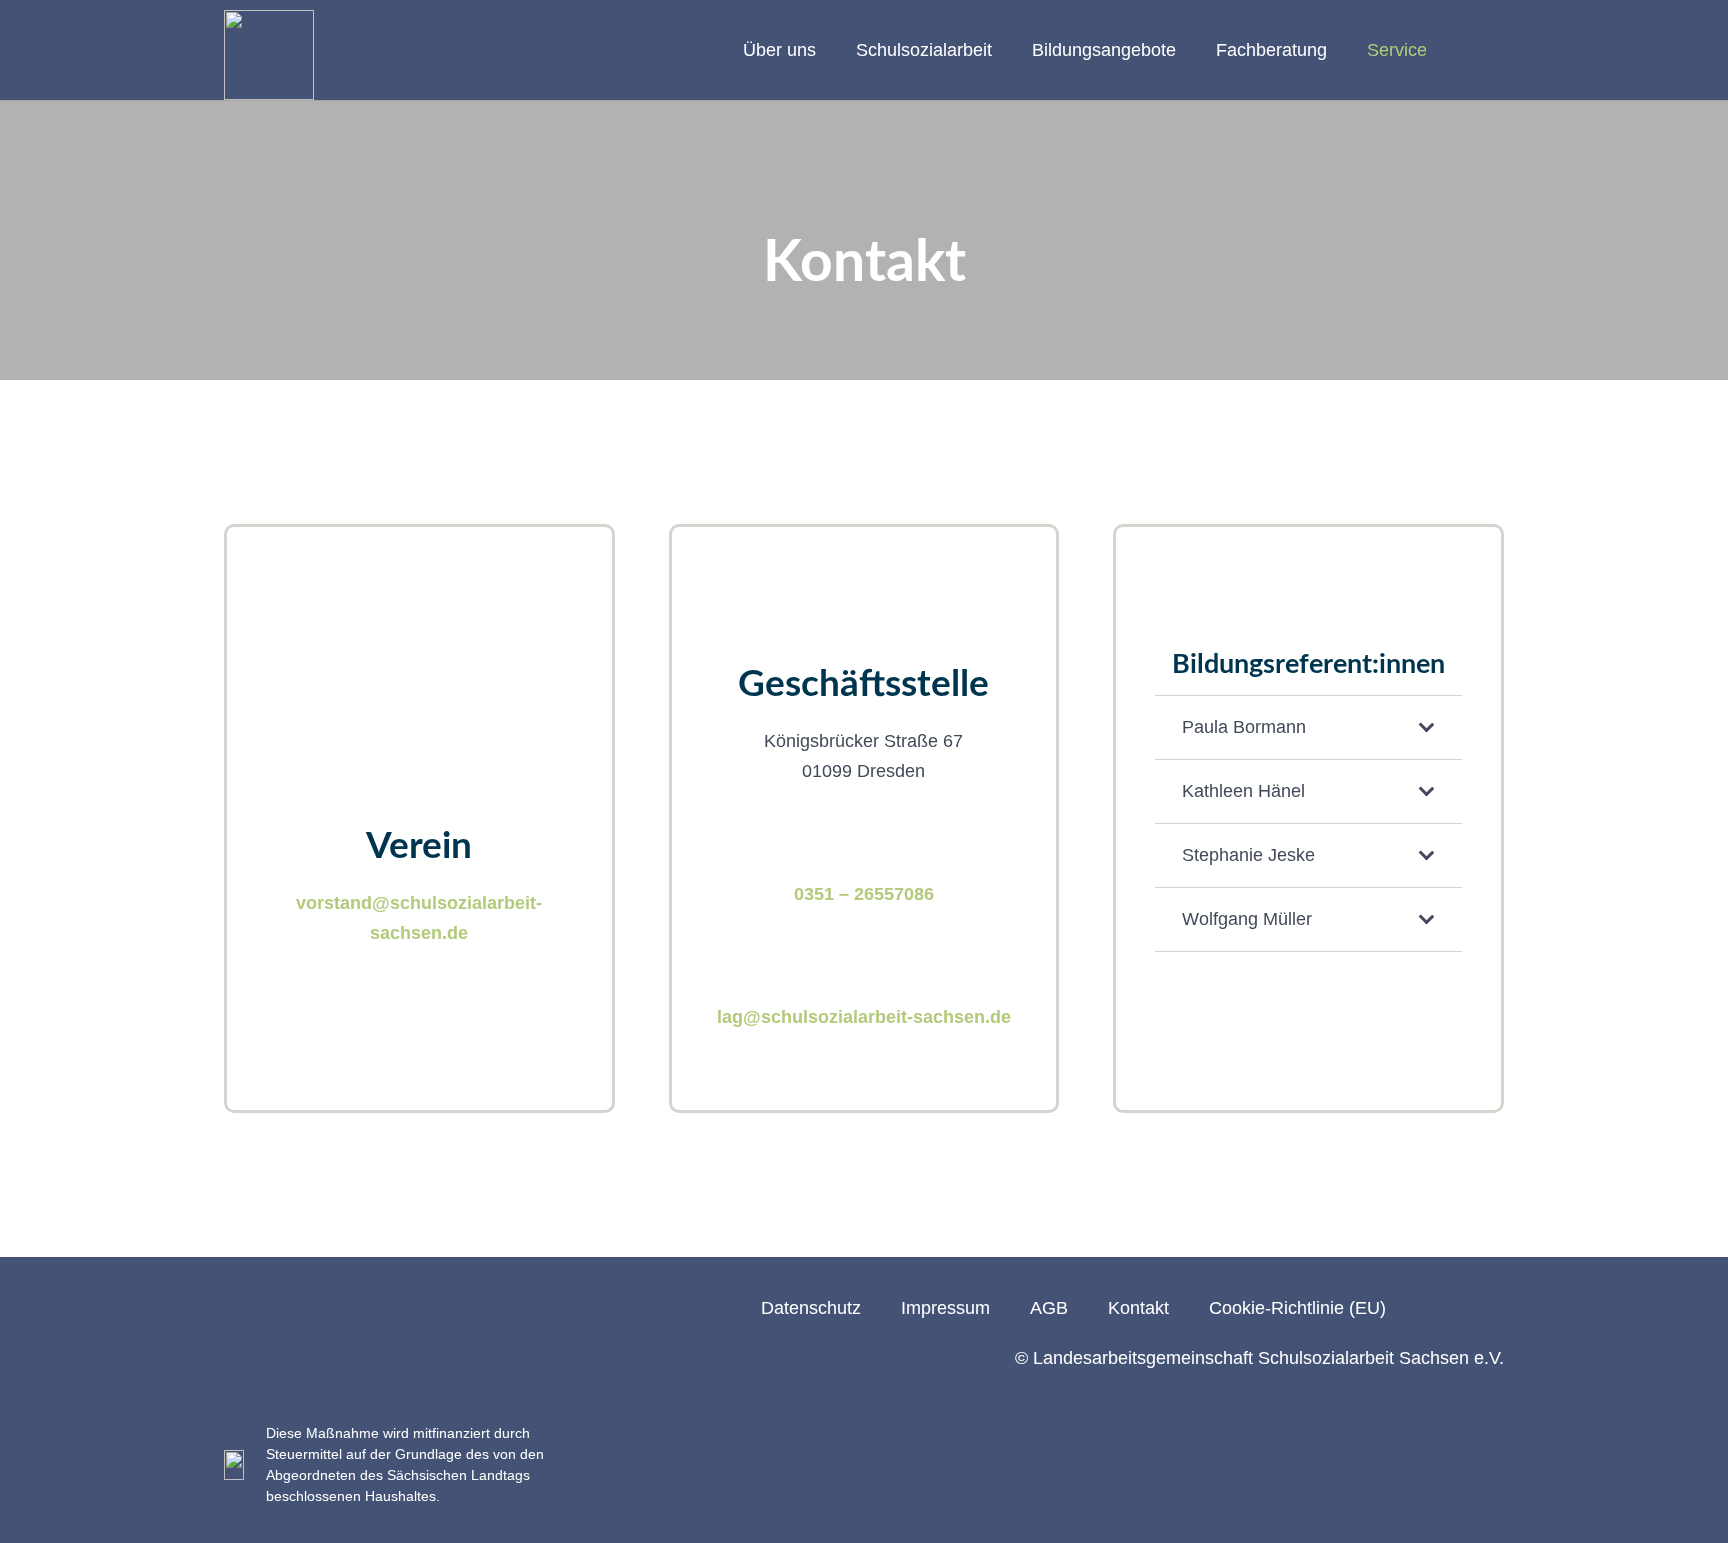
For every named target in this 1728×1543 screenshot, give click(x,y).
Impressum (945, 1308)
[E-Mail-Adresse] (1494, 1307)
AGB (1049, 1308)
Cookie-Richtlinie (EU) (1297, 1308)
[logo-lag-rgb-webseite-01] (269, 55)
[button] (829, 50)
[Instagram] (1432, 1308)
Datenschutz (811, 1308)
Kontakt (1138, 1308)
